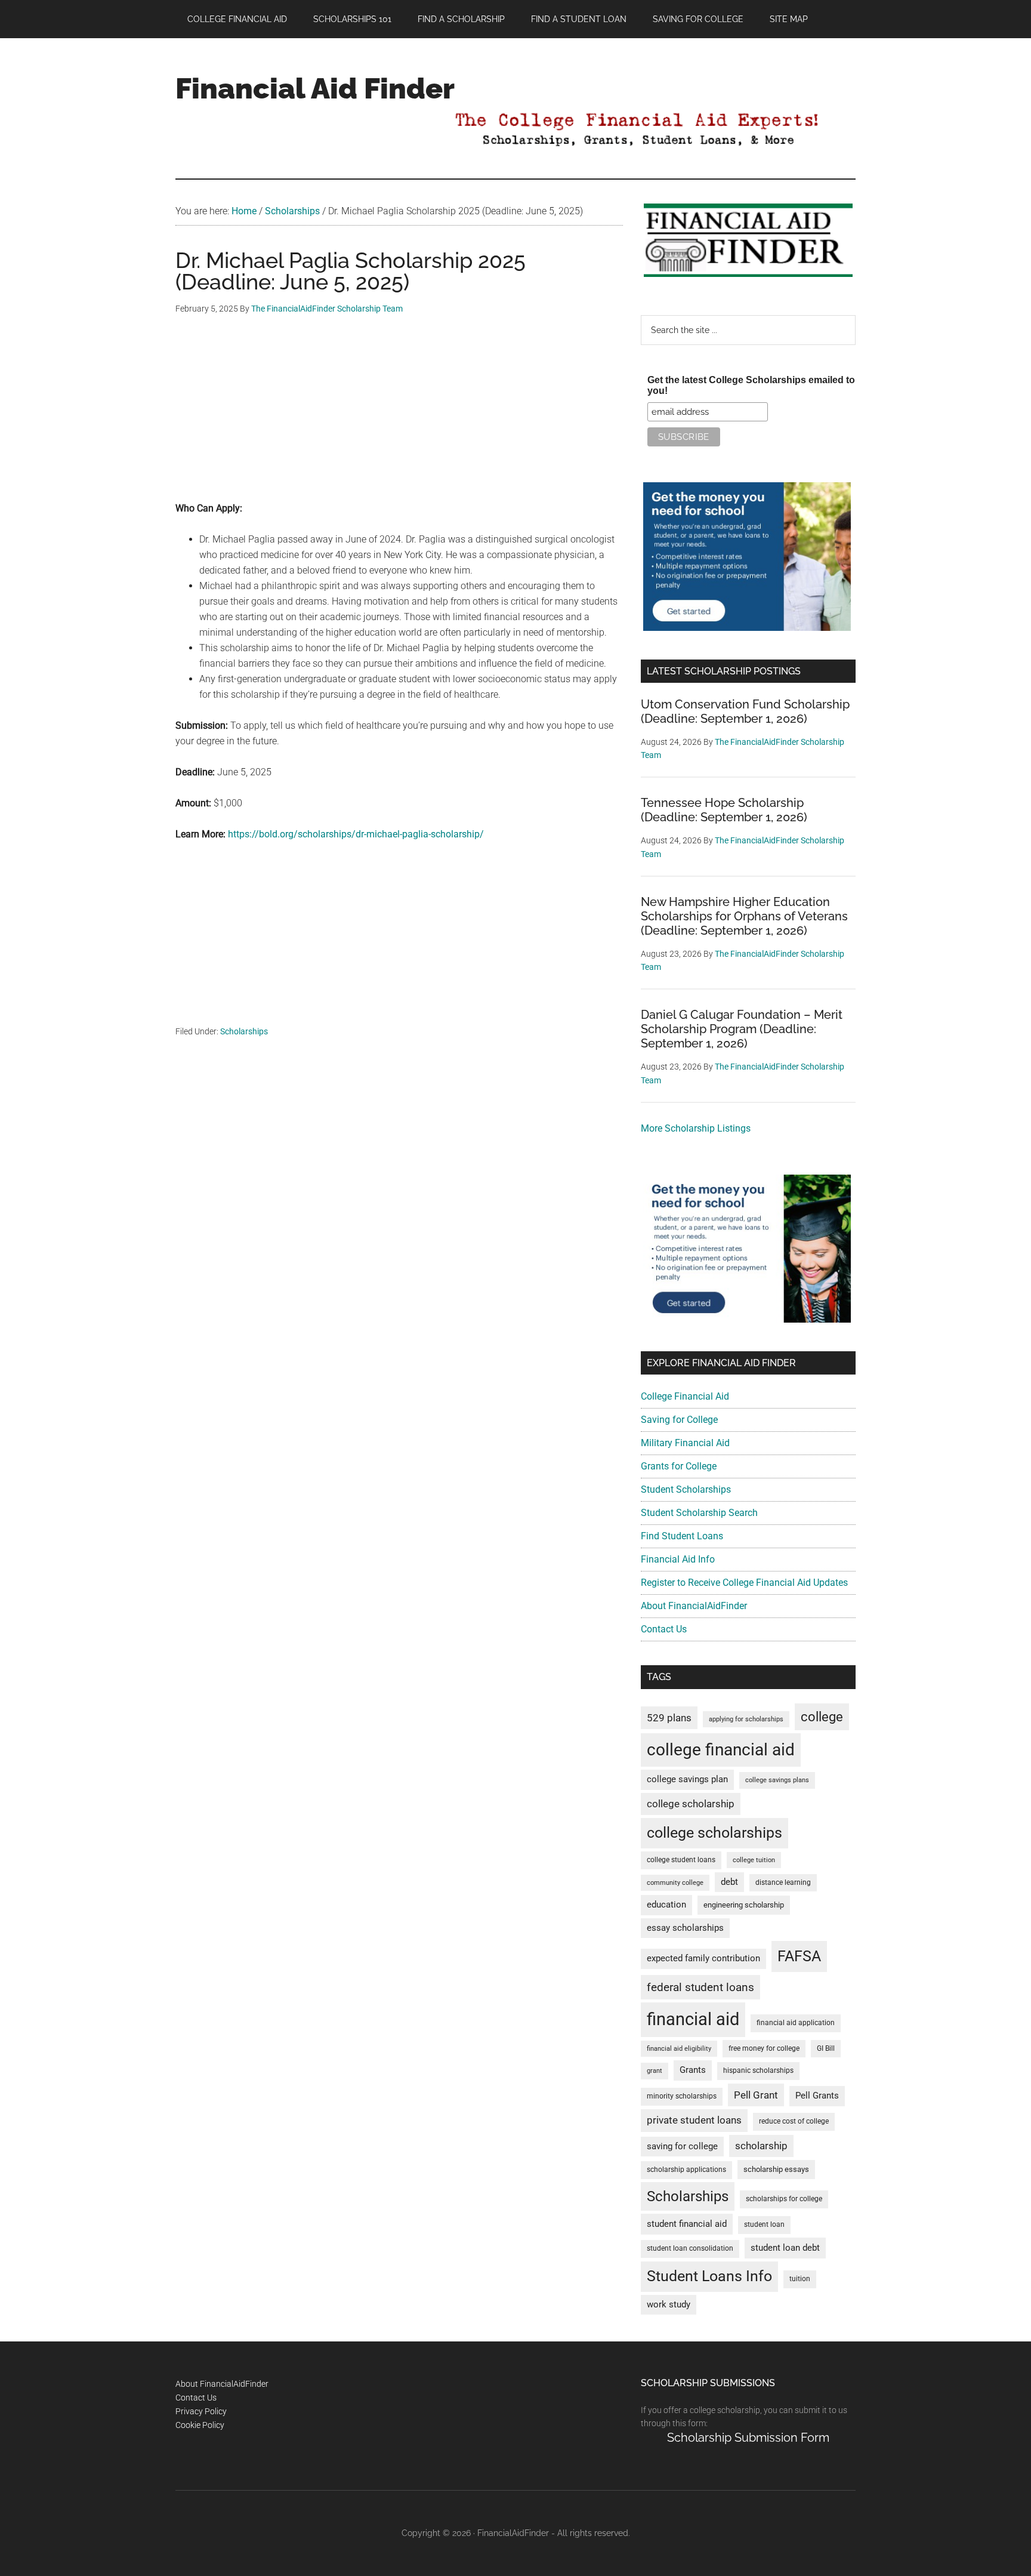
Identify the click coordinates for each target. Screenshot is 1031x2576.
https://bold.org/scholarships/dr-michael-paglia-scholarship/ (356, 834)
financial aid (693, 2019)
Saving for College (679, 1420)
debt (729, 1882)
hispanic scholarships (758, 2070)
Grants (693, 2070)
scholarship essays (776, 2169)
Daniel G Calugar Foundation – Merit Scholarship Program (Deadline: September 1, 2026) (742, 1029)
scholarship (761, 2146)
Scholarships (244, 1031)
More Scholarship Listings (696, 1128)
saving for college (682, 2147)
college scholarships (714, 1833)
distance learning (783, 1882)
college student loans (681, 1860)
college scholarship (691, 1804)
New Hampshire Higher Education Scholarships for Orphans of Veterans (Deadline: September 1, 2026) (744, 916)
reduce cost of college (794, 2121)
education (666, 1905)
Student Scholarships (686, 1489)
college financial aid (721, 1750)
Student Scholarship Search (699, 1513)
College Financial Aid (685, 1396)
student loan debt (785, 2248)
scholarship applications (686, 2170)
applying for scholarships (746, 1719)
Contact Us (664, 1629)
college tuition (754, 1860)
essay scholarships (685, 1928)
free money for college (764, 2048)
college (822, 1717)
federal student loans (700, 1987)
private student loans (694, 2120)
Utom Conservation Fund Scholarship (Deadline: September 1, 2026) (745, 711)
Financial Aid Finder (315, 88)
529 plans (669, 1718)
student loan (764, 2224)
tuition (800, 2279)
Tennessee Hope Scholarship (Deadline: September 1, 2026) (724, 810)
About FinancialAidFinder (694, 1606)
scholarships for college (784, 2199)
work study (669, 2305)
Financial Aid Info (678, 1559)
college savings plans (777, 1780)
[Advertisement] (399, 417)
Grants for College (679, 1466)
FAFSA (799, 1956)
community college (675, 1883)
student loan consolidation (690, 2248)
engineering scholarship (744, 1905)
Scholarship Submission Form (748, 2438)
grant (655, 2071)
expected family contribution (703, 1959)
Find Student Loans (682, 1536)
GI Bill (826, 2048)
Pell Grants (817, 2096)
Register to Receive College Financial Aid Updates (744, 1583)
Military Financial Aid (685, 1443)
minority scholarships (682, 2096)
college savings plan (687, 1780)
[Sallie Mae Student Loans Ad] (747, 628)
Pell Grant (756, 2095)
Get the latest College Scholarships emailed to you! (751, 385)
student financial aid (687, 2224)
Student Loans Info (709, 2276)
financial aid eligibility (679, 2049)
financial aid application (796, 2023)
